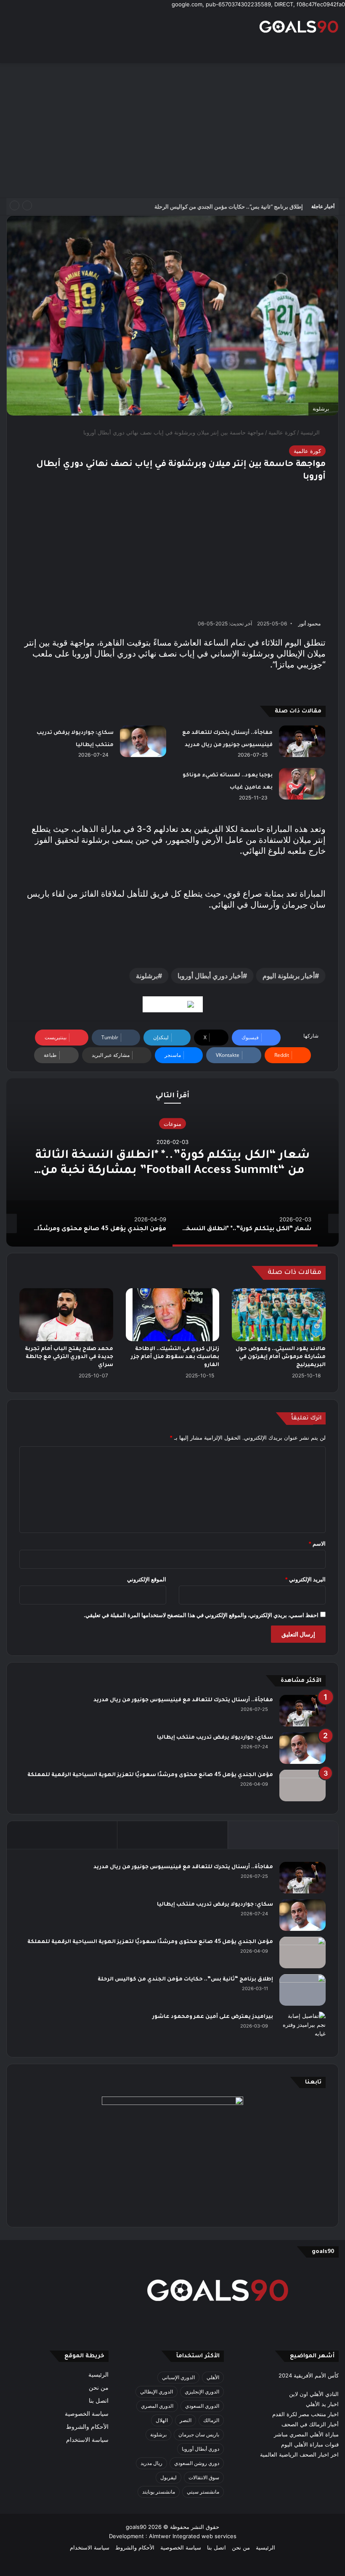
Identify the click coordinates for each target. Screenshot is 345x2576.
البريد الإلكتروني (305, 1579)
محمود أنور (309, 623)
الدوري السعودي (202, 2406)
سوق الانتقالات (204, 2477)
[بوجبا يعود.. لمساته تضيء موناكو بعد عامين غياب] (302, 784)
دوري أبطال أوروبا (200, 2449)
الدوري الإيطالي (157, 2392)
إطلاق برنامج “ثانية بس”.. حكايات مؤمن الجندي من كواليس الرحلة (229, 207)
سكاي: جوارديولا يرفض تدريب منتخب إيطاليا (215, 1738)
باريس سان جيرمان (199, 2434)
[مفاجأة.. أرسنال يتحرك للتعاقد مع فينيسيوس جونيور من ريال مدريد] (302, 741)
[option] (172, 1162)
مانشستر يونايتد (159, 2492)
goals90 (136, 2527)
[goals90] (299, 26)
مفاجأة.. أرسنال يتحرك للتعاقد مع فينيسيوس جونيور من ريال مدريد (183, 1700)
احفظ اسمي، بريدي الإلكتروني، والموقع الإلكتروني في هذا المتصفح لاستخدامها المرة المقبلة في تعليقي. (201, 1615)
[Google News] (173, 1004)
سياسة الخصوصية (87, 2414)
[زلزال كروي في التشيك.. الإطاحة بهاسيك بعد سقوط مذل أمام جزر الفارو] (173, 1315)
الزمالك (211, 2420)
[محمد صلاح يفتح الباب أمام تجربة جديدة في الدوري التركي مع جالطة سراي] (66, 1315)
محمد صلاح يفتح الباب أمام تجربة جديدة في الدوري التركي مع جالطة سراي (69, 1357)
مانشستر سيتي (203, 2492)
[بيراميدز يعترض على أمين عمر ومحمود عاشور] (303, 2028)
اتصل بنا (99, 2401)
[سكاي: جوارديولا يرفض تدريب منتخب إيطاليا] (143, 741)
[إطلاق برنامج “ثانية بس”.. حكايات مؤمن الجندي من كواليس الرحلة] (303, 1990)
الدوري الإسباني (178, 2377)
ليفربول (169, 2477)
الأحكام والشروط (87, 2427)
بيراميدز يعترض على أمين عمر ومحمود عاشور (213, 2017)
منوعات (172, 1124)
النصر (186, 2420)
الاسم (317, 1543)
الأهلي (213, 2377)
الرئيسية (311, 432)
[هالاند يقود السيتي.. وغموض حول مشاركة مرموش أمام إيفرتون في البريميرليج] (279, 1315)
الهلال (162, 2420)
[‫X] (213, 2329)
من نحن (99, 2388)
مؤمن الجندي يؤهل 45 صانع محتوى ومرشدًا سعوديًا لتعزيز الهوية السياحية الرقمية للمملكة (150, 1775)
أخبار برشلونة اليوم (289, 976)
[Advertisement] (172, 130)
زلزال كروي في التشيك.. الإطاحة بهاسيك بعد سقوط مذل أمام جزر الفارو (175, 1357)
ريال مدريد (151, 2463)
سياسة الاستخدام (87, 2440)
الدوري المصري (157, 2406)
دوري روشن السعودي (197, 2463)
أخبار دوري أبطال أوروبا (210, 976)
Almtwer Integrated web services (193, 2536)
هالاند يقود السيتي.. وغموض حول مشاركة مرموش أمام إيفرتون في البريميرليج (281, 1357)
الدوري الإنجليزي (202, 2392)
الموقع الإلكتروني (147, 1579)
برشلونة (147, 976)
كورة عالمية (282, 432)
